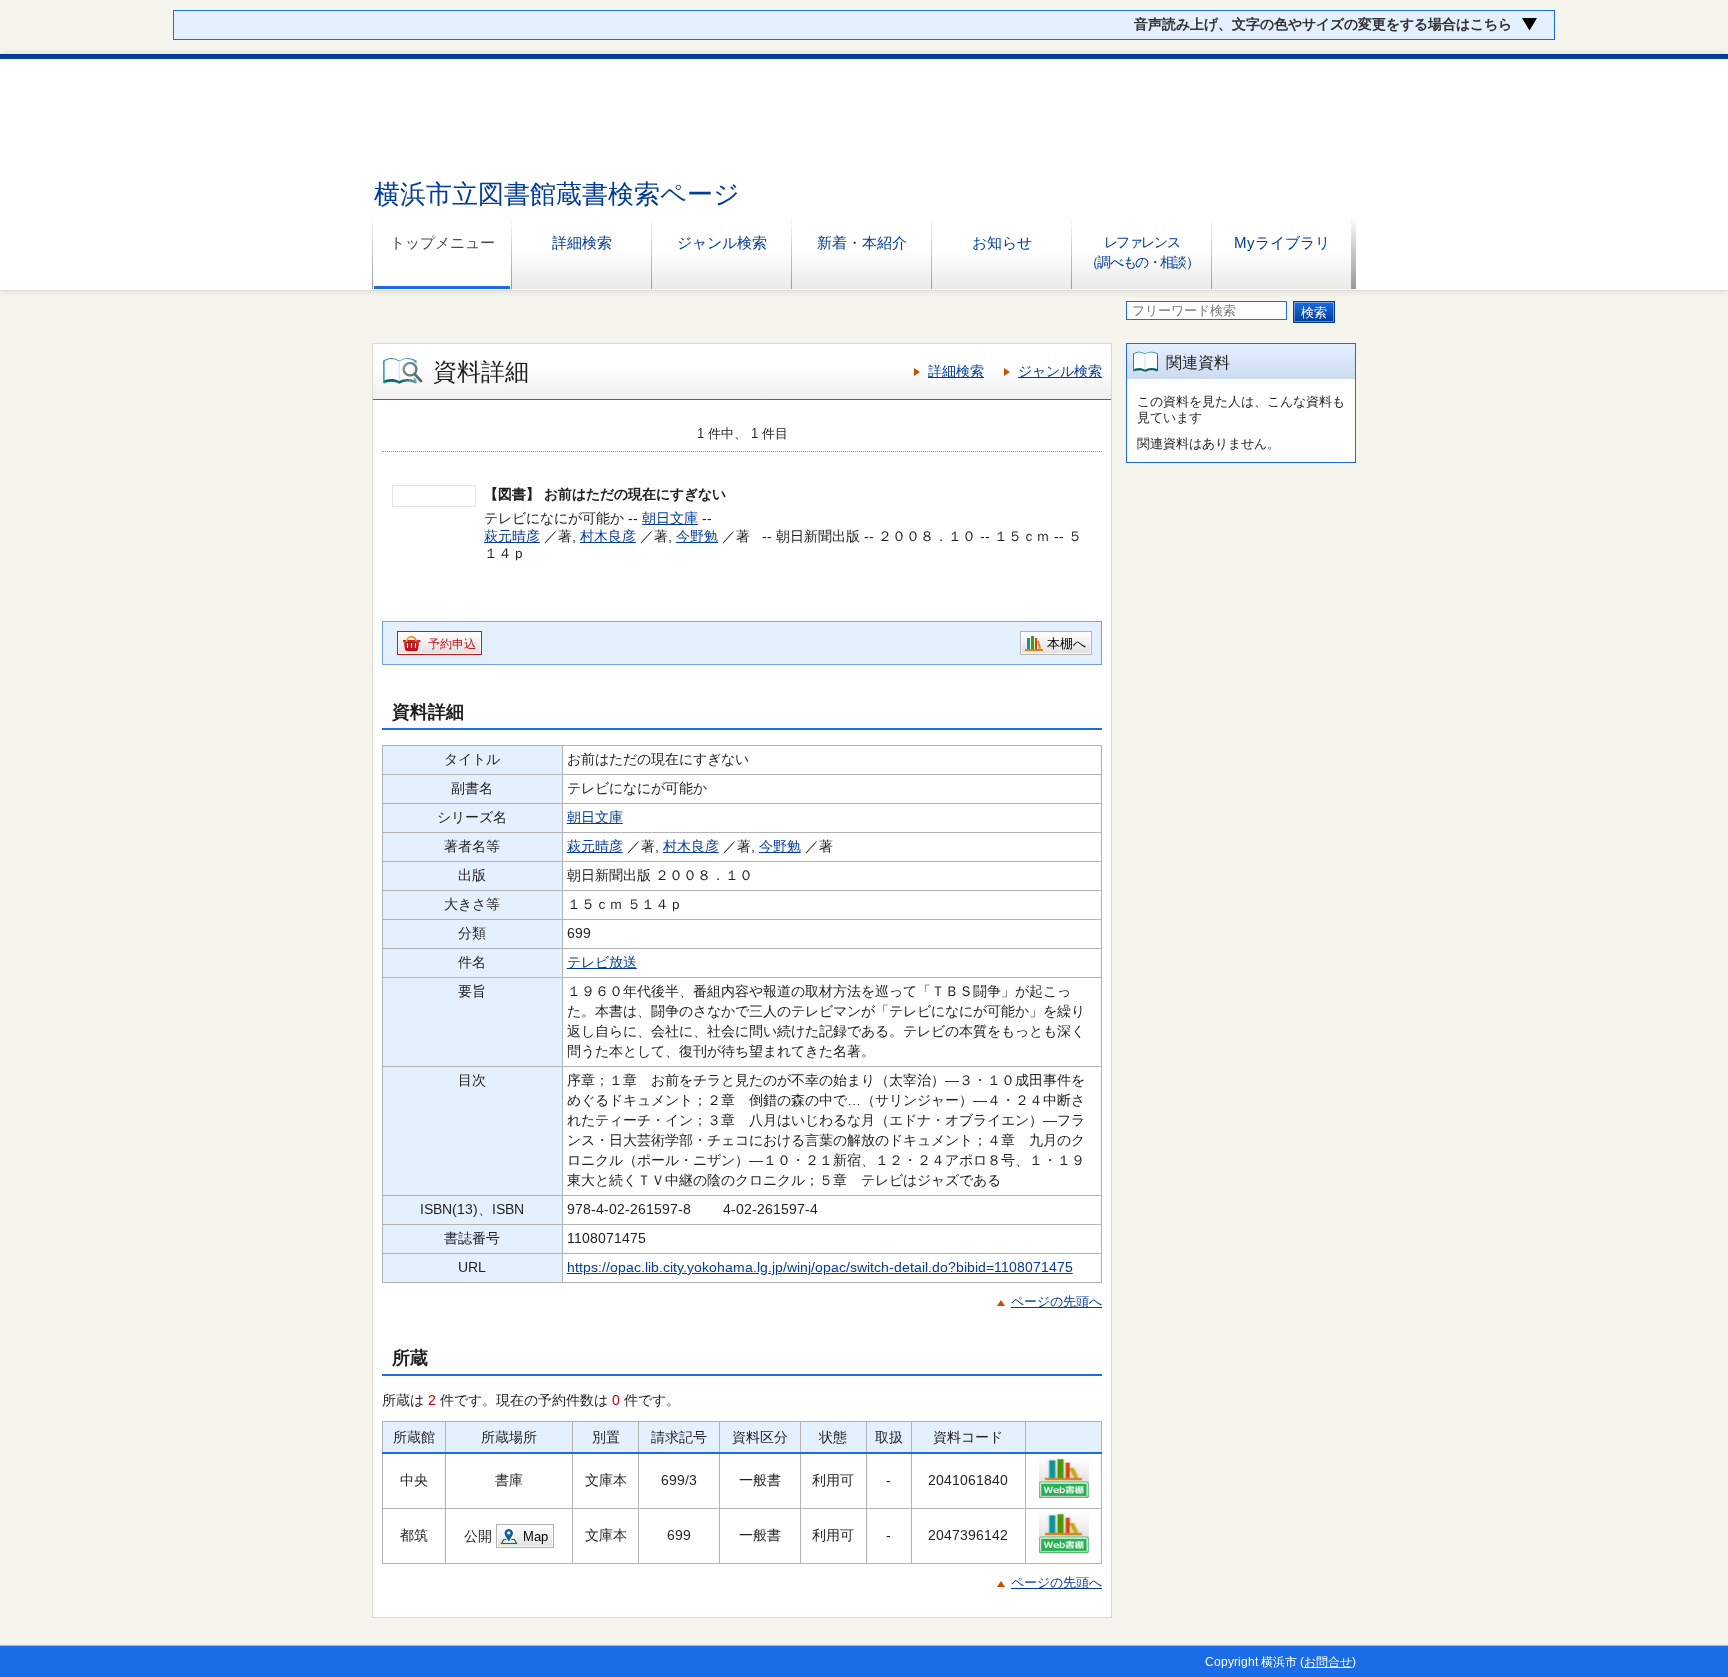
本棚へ (1066, 643)
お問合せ (1328, 1662)
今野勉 (697, 536)
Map (535, 1536)
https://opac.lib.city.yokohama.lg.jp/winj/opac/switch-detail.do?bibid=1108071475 (820, 1267)
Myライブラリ (1282, 242)
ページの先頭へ (1056, 1301)
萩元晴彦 (512, 536)
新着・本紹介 (862, 242)
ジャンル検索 (722, 242)
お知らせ (1002, 242)
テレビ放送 (602, 962)
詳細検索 (582, 242)
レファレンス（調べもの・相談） (1141, 252)
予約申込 (452, 644)
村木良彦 (608, 536)
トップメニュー (442, 242)
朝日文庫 (670, 518)
